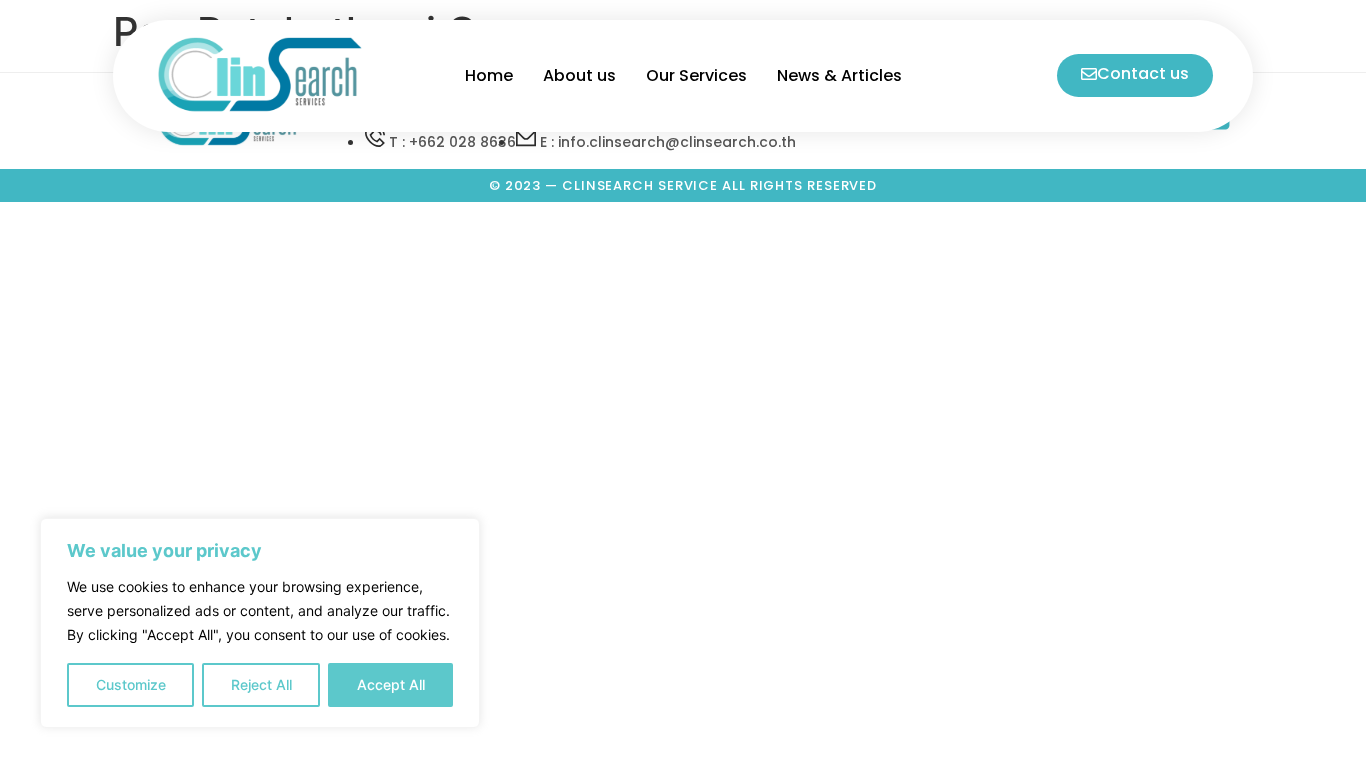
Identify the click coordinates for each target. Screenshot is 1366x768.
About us (579, 75)
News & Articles (839, 75)
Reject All (261, 684)
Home (489, 75)
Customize (131, 684)
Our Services (696, 75)
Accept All (391, 684)
